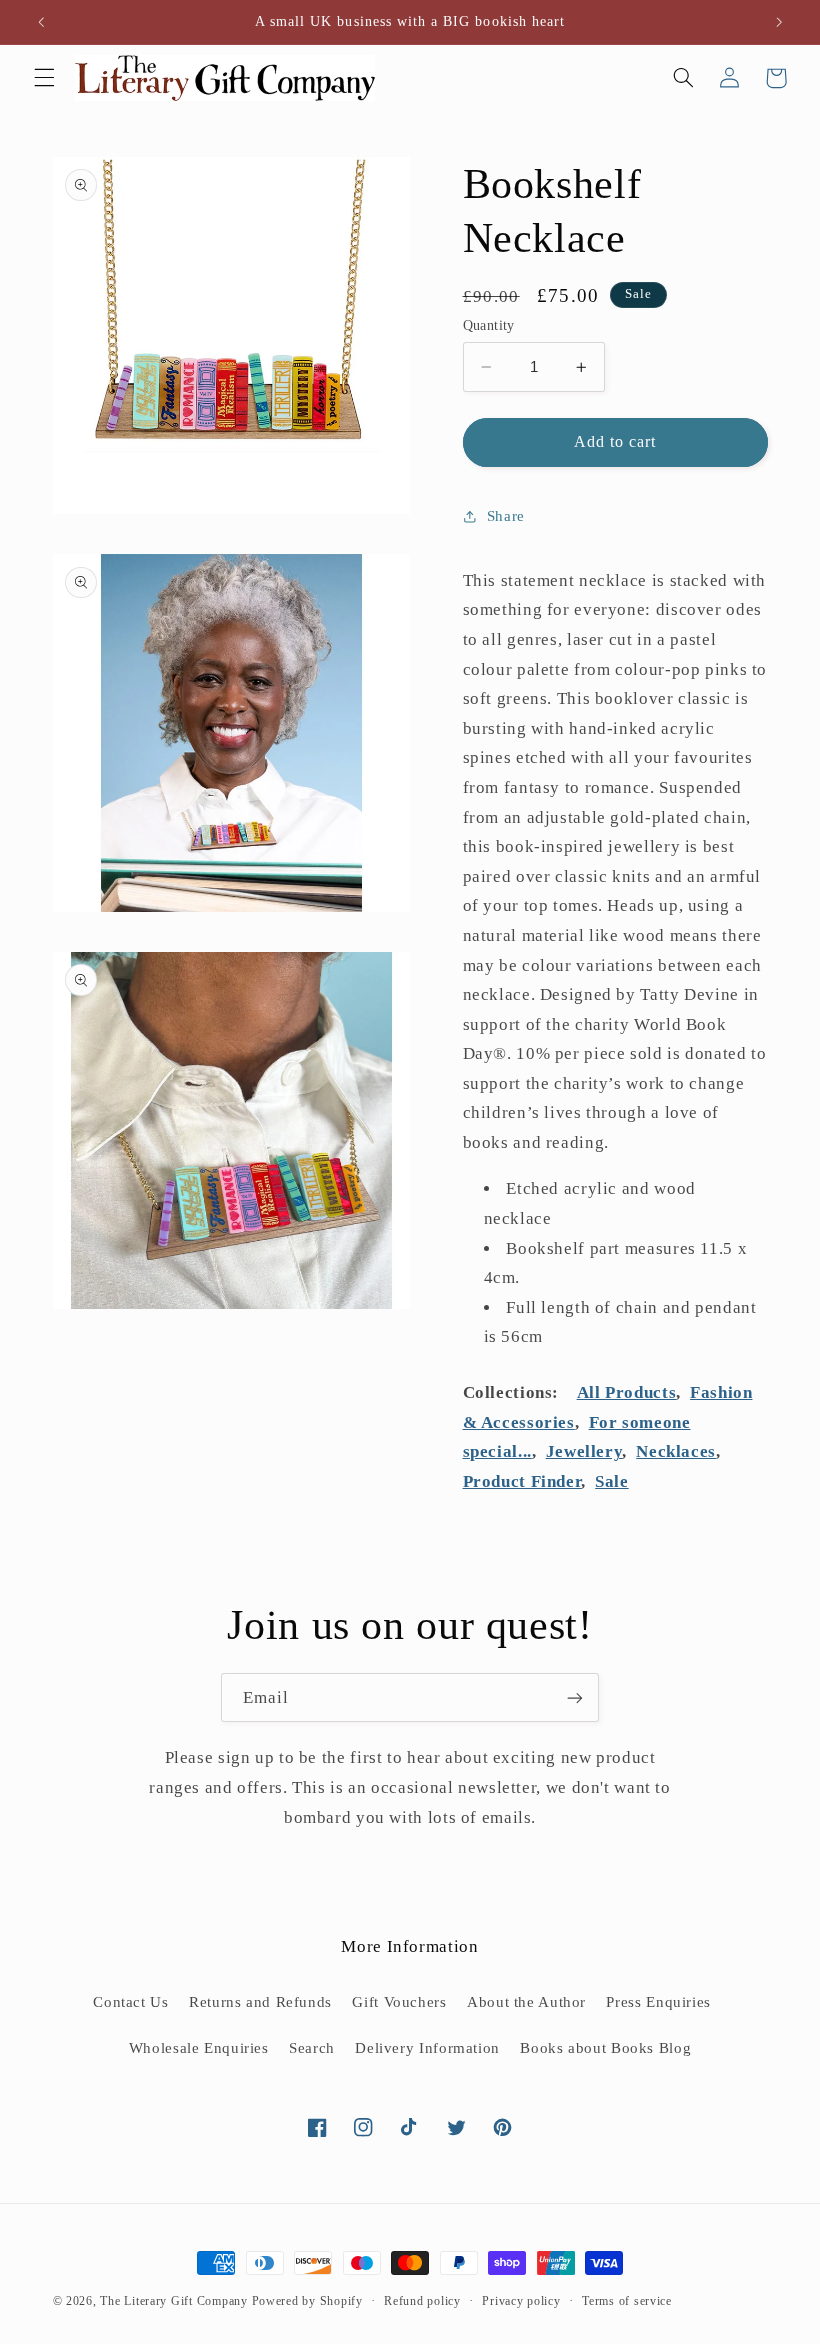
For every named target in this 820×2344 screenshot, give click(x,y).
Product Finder (522, 1481)
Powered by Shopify (307, 2301)
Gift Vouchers (399, 2002)
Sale (612, 1481)
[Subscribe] (575, 1697)
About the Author (526, 2002)
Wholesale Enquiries (199, 2048)
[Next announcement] (779, 22)
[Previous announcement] (41, 22)
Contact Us (130, 2002)
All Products (627, 1392)
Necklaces (676, 1451)
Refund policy (422, 2301)
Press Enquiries (658, 2002)
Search (312, 2048)
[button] (44, 78)
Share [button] (506, 516)
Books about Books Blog (605, 2048)
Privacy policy (521, 2301)
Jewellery (584, 1451)
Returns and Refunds (260, 2002)
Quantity (489, 325)
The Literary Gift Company (173, 2301)
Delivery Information (427, 2048)
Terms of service (627, 2301)
